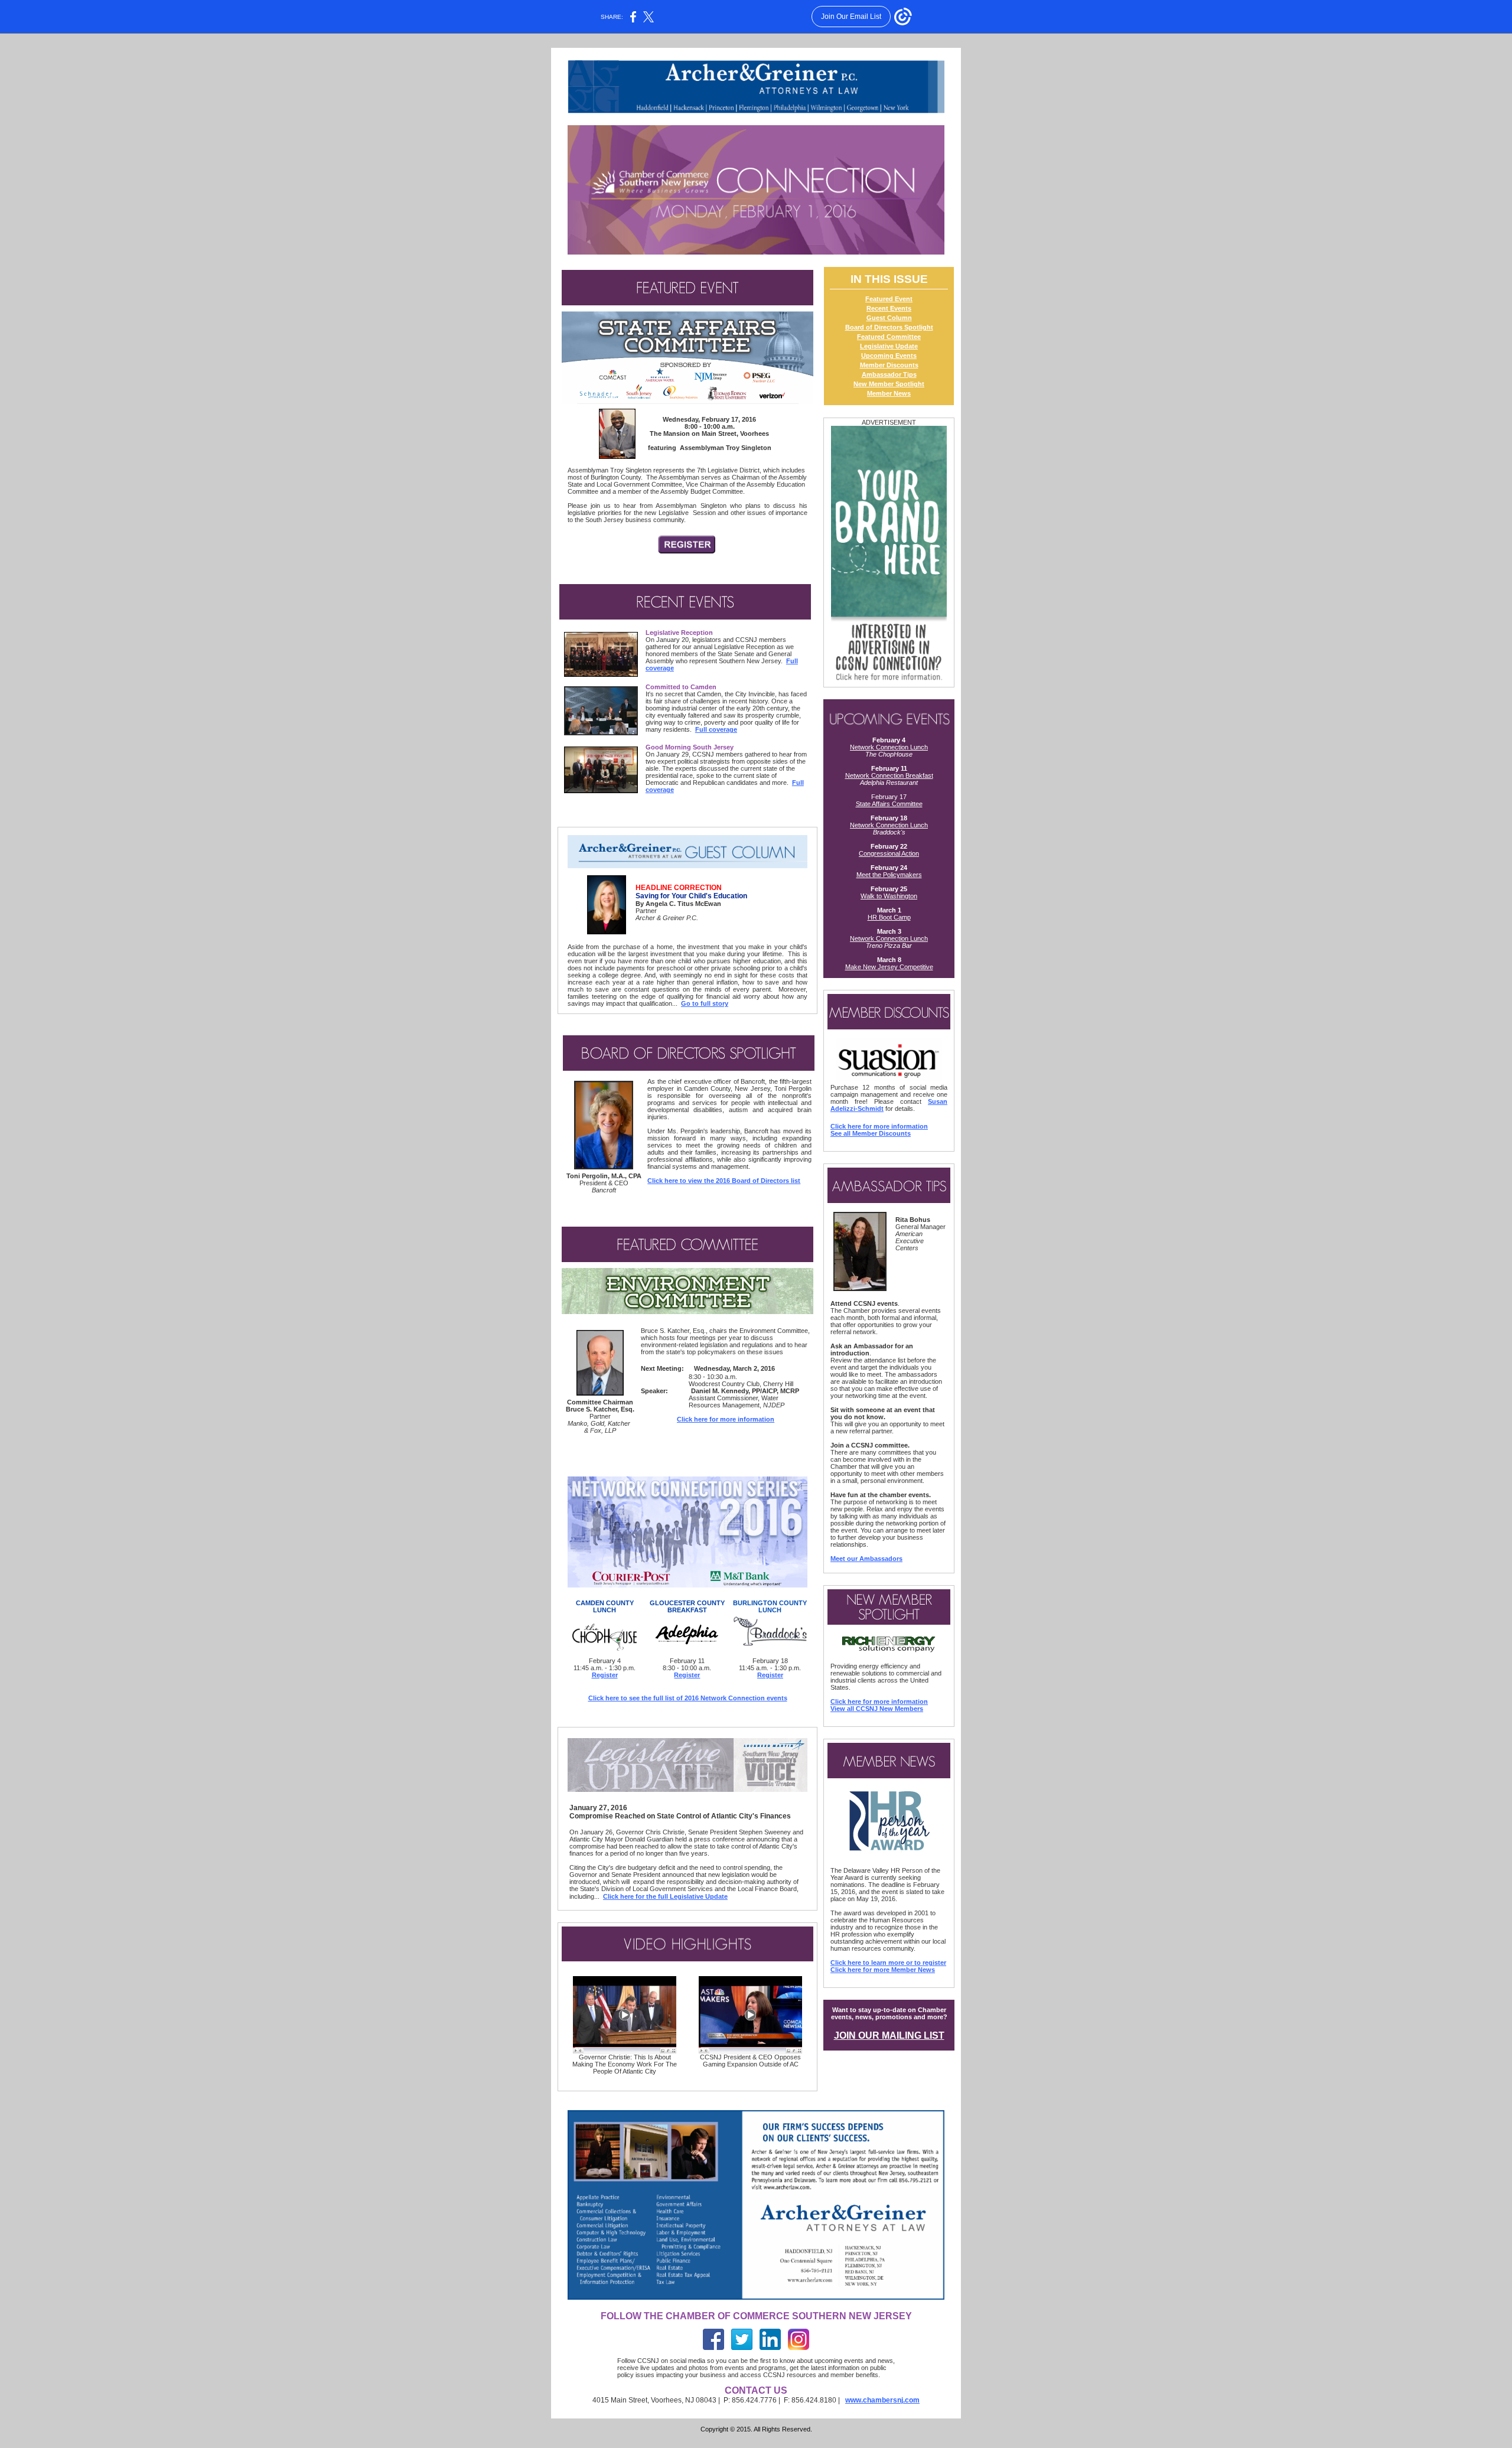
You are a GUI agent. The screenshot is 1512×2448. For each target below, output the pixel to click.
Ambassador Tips (889, 374)
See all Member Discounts (871, 1133)
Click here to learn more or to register (888, 1963)
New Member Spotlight (889, 384)
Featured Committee (889, 337)
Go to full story (705, 1003)
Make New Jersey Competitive (889, 967)
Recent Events (889, 308)
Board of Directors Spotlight (889, 327)
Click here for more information (726, 1419)
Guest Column (889, 318)
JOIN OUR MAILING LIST (889, 2035)
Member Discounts (889, 365)
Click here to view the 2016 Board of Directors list (724, 1181)
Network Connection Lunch (889, 747)
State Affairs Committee (889, 804)
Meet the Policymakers (889, 875)
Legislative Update (889, 346)
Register (605, 1675)
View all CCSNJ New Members (877, 1709)
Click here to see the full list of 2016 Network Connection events (688, 1698)
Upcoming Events (889, 356)
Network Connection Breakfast (889, 775)
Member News (889, 393)
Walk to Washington (889, 896)
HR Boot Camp (889, 917)
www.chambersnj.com (882, 2400)
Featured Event (889, 299)
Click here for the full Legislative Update (665, 1896)
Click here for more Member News (883, 1970)
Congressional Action (889, 853)
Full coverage (716, 729)
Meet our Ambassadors (866, 1559)
